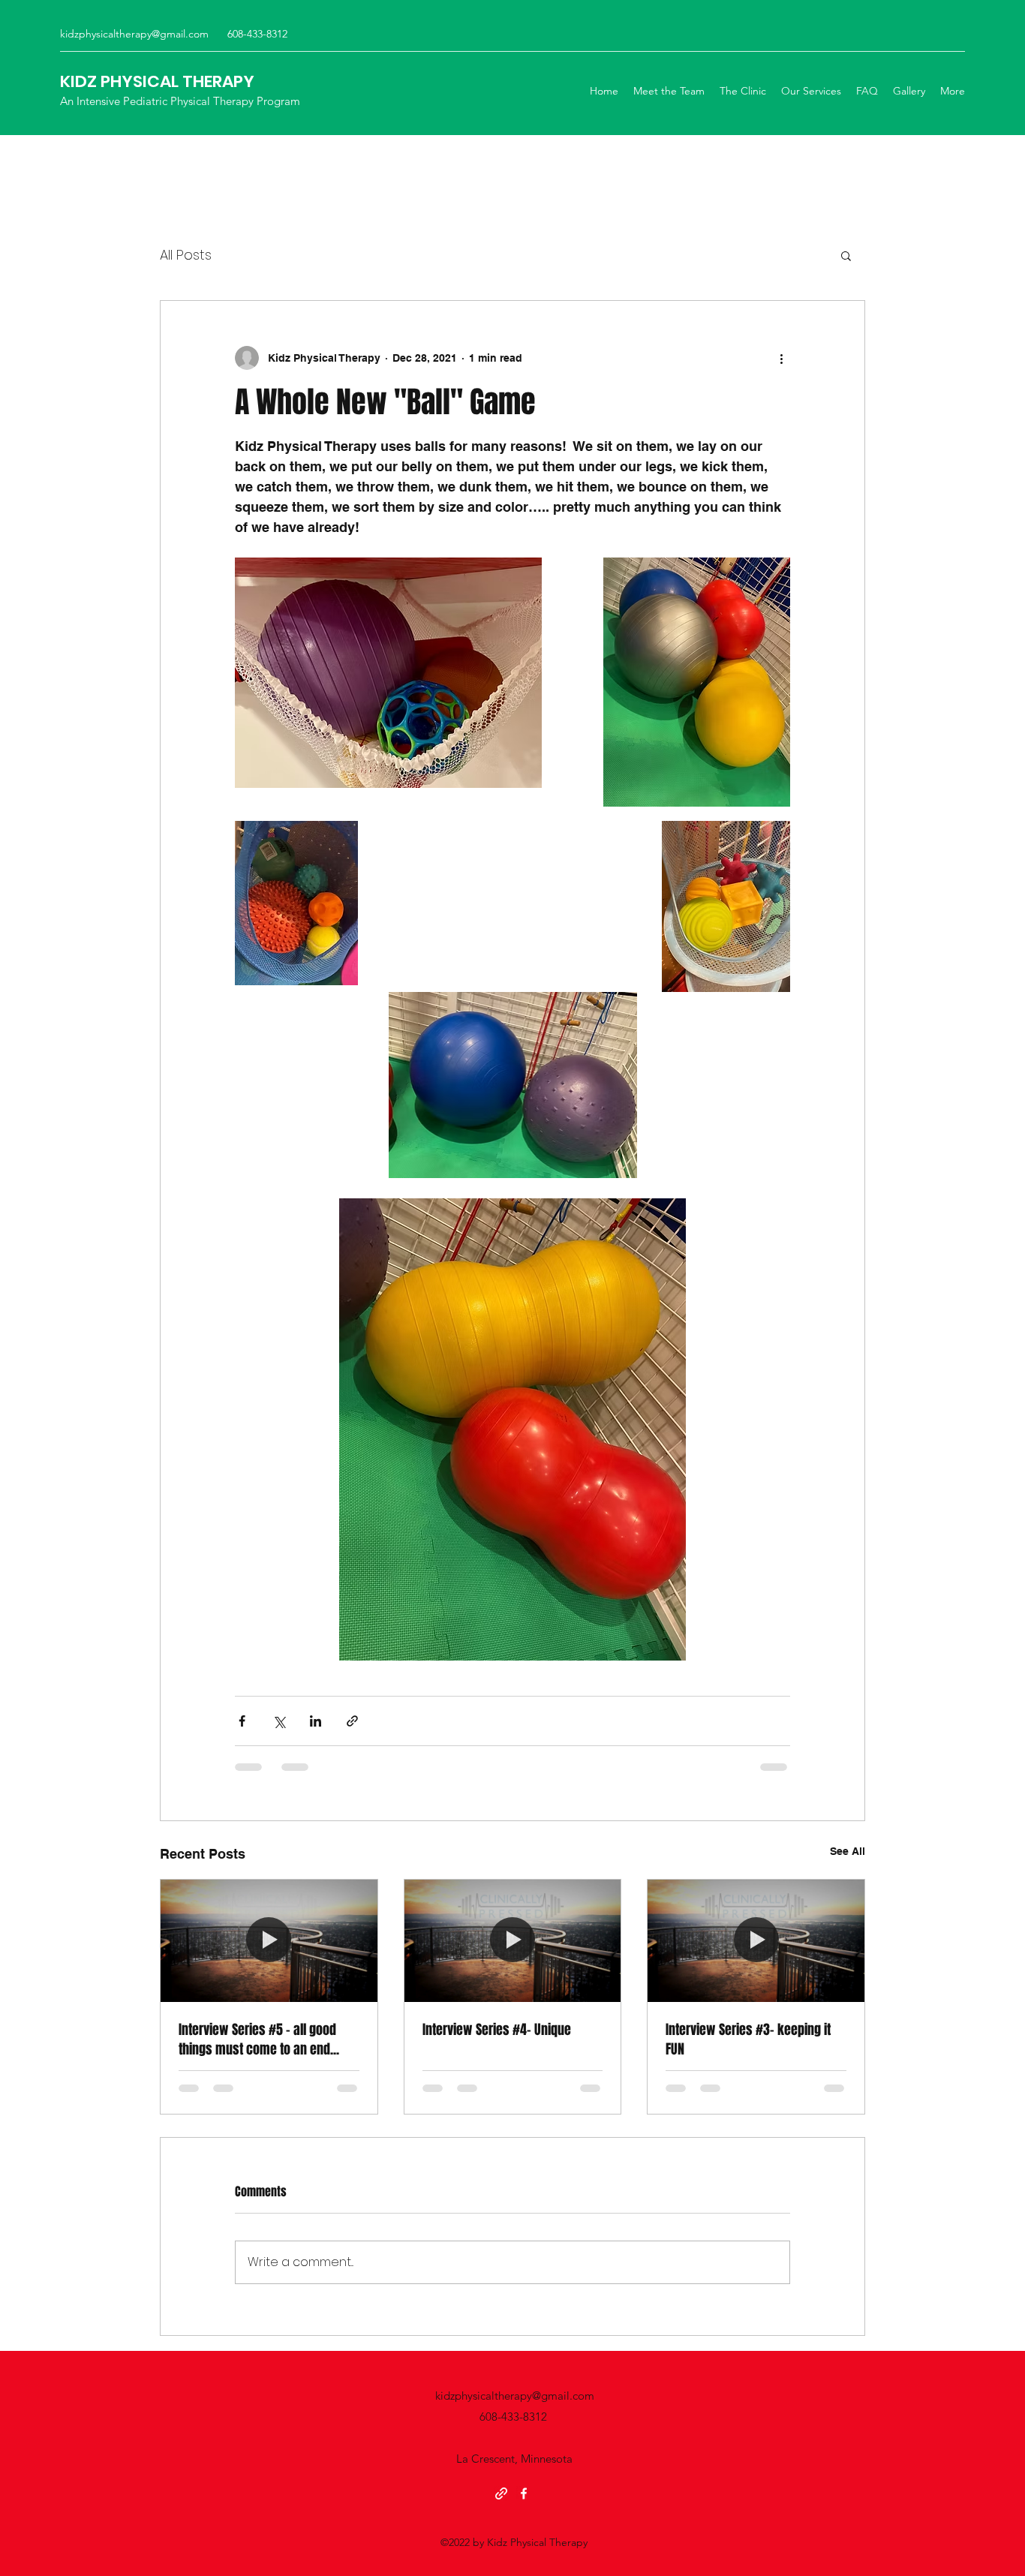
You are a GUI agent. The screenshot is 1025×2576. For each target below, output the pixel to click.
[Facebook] (524, 2493)
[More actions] (781, 358)
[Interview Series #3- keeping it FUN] (756, 1940)
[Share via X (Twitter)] (279, 1721)
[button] (846, 255)
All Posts (186, 255)
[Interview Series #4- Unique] (513, 1940)
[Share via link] (352, 1721)
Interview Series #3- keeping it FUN (748, 2039)
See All (848, 1851)
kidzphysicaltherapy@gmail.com (134, 34)
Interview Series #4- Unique (497, 2030)
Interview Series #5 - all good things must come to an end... (259, 2039)
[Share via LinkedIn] (316, 1721)
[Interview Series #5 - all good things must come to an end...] (269, 1940)
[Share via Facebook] (242, 1721)
